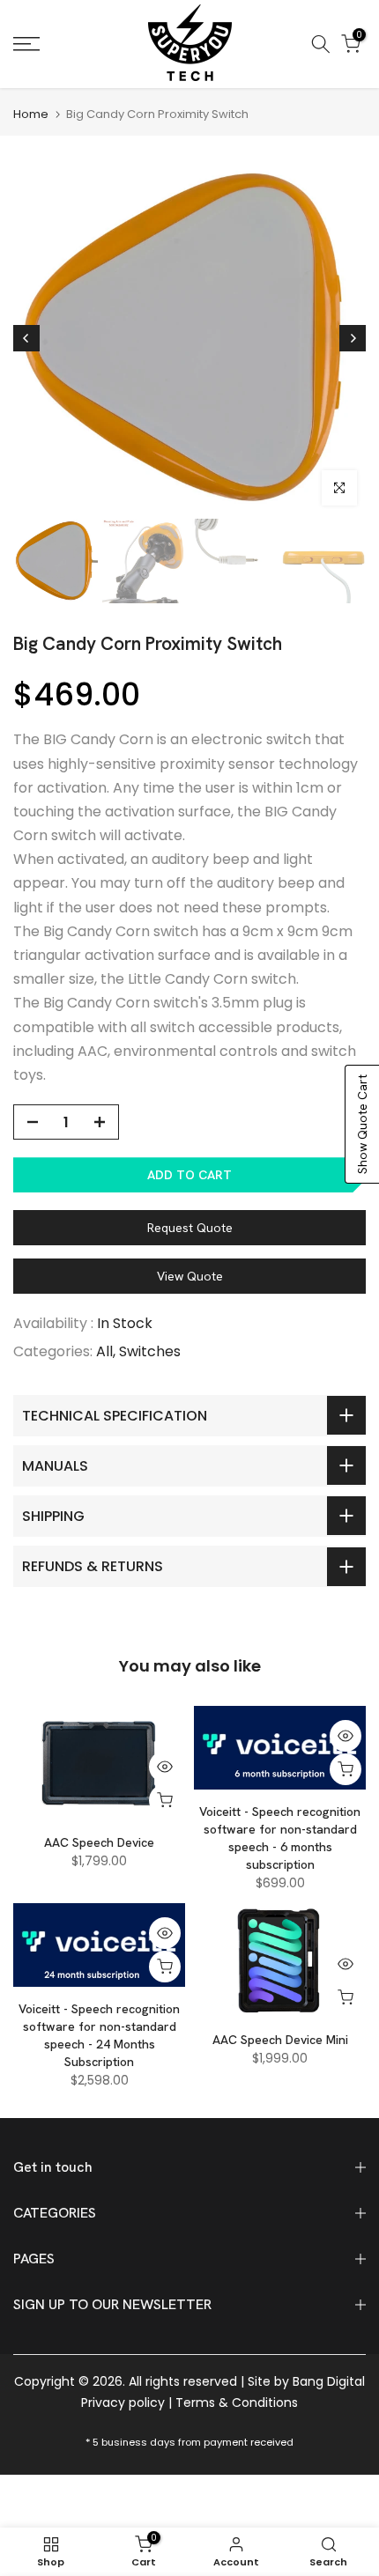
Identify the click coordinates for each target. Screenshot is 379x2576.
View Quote (190, 1276)
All (104, 1351)
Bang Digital (329, 2381)
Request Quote (190, 1228)
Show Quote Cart (362, 1124)
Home (31, 114)
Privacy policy (123, 2403)
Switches (150, 1351)
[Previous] (26, 338)
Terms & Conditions (237, 2403)
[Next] (353, 338)
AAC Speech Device (99, 1842)
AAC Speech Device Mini (280, 2040)
